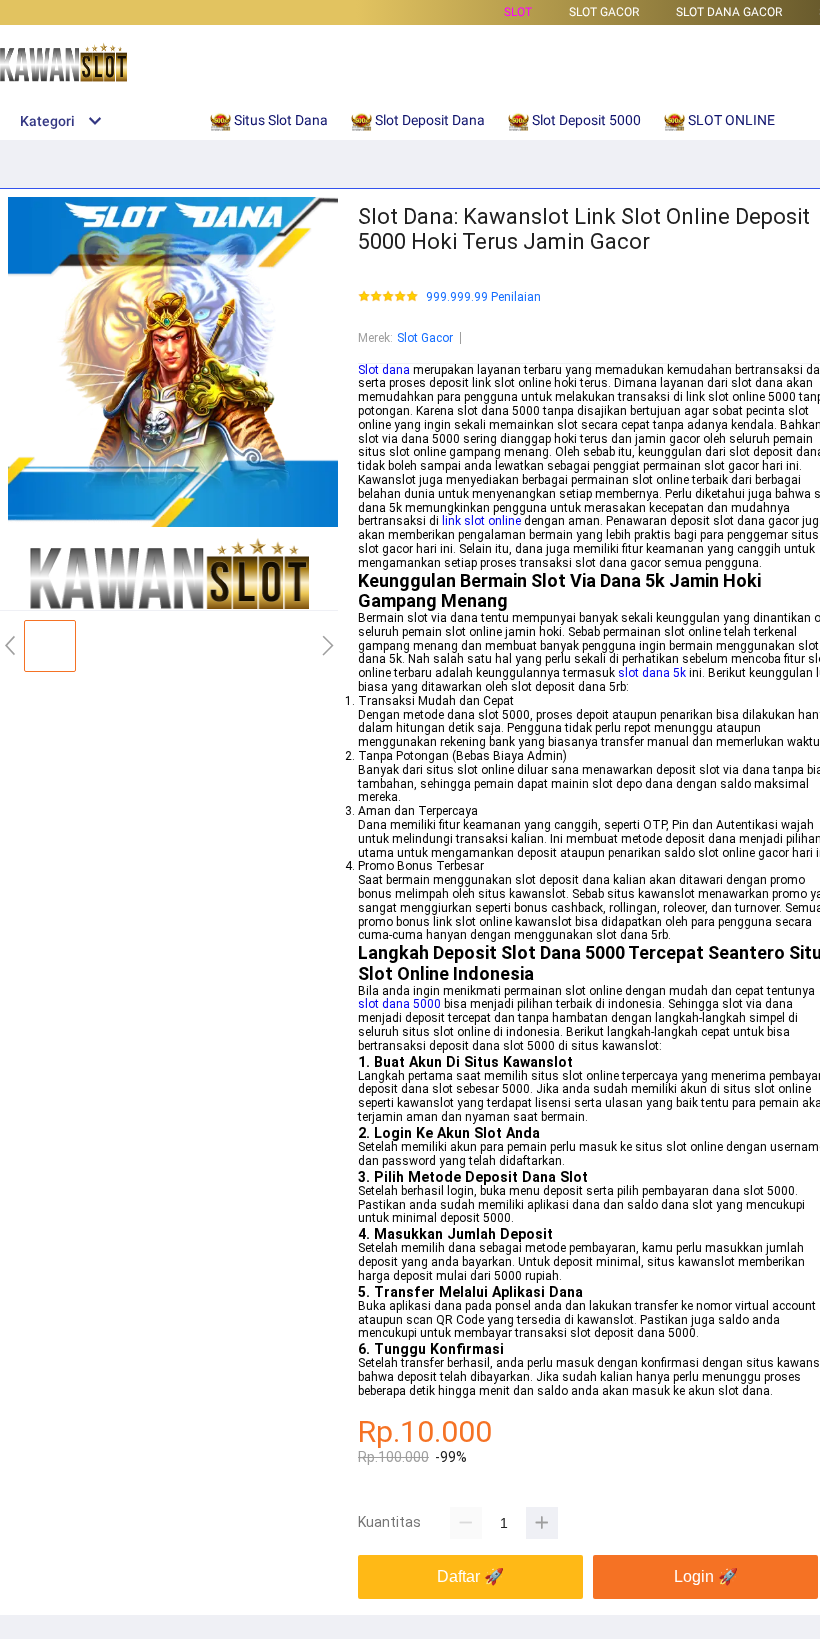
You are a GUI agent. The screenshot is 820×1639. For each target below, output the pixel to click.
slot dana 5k (652, 673)
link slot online (481, 521)
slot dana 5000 (399, 1004)
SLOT (518, 12)
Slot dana (384, 370)
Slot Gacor (425, 338)
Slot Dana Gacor (729, 12)
